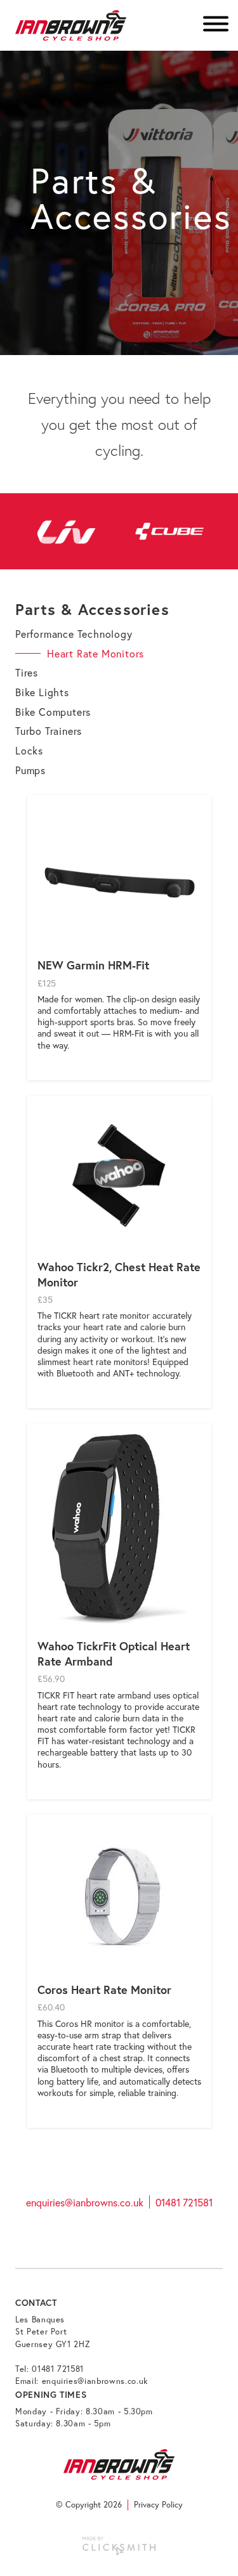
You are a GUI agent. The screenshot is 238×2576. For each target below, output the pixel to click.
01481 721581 (184, 2202)
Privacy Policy (158, 2505)
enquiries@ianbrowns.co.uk (85, 2202)
